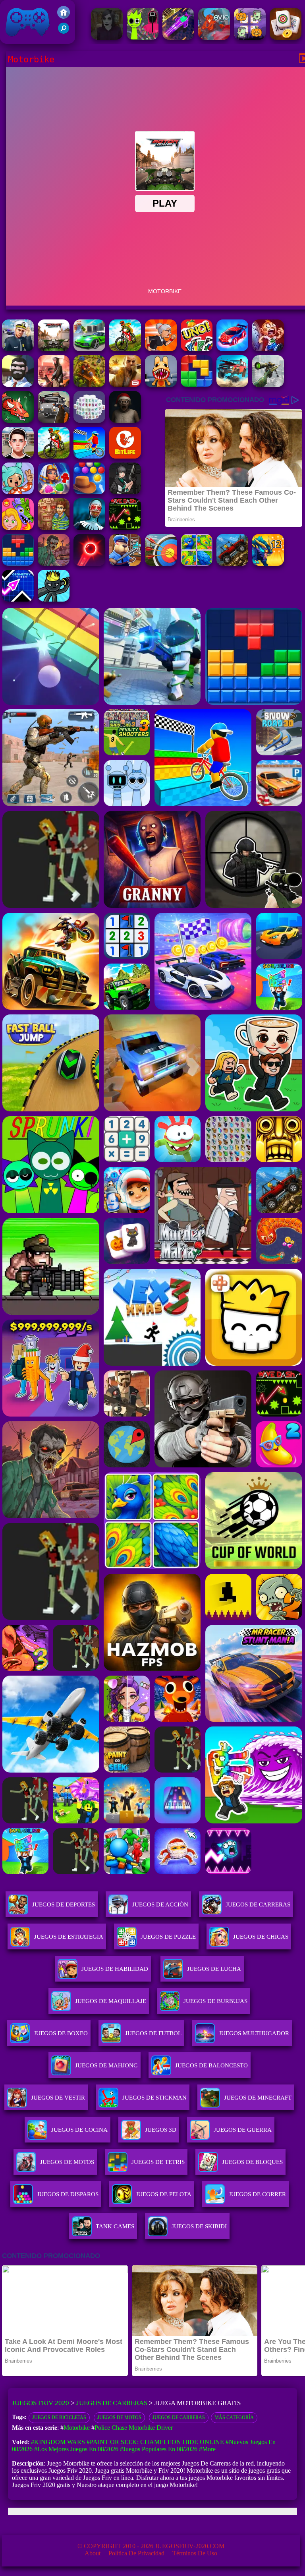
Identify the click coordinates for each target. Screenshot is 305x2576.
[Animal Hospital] (161, 385)
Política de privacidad (136, 2553)
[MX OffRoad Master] (125, 349)
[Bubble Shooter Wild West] (89, 492)
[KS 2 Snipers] (268, 385)
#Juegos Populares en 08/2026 (159, 2449)
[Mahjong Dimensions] (89, 421)
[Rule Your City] (18, 385)
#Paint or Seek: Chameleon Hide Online (155, 2442)
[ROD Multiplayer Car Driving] (54, 385)
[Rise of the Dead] (54, 564)
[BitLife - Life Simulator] (125, 456)
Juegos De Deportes (64, 1904)
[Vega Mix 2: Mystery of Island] (54, 528)
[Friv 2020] (64, 16)
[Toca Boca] (18, 492)
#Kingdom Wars (58, 2442)
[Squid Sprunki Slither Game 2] (143, 38)
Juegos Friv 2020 (26, 40)
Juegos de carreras (179, 2417)
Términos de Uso (195, 2553)
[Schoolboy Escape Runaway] (18, 456)
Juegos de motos (119, 2417)
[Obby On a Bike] (89, 456)
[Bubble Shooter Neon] (89, 564)
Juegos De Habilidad (115, 1969)
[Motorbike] (54, 349)
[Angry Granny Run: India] (161, 349)
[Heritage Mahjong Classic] (286, 38)
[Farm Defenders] (89, 385)
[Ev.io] (214, 38)
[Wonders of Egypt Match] (54, 492)
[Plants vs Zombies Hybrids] (54, 421)
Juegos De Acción (160, 1904)
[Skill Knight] (18, 421)
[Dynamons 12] (268, 564)
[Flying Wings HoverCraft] (178, 38)
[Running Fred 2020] (268, 349)
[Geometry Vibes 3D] (18, 599)
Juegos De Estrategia (69, 1937)
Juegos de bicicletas (59, 2417)
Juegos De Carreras (258, 1904)
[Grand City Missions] (89, 349)
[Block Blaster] (197, 385)
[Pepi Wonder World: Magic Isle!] (18, 528)
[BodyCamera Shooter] (232, 564)
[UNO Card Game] (197, 349)
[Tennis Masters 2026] (125, 492)
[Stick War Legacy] (54, 599)
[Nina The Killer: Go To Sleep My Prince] (107, 38)
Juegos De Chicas (261, 1937)
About (93, 2553)
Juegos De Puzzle (168, 1937)
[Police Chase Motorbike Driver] (18, 349)
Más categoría (234, 2417)
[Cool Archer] (161, 564)
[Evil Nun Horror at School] (89, 528)
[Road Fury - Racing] (232, 385)
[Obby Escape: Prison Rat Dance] (125, 564)
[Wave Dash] (125, 528)
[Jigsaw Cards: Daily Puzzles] (197, 564)
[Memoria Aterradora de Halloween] (250, 38)
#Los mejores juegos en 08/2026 (76, 2449)
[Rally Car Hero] (232, 349)
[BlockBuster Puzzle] (18, 564)
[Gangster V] (125, 385)
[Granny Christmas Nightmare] (125, 421)
